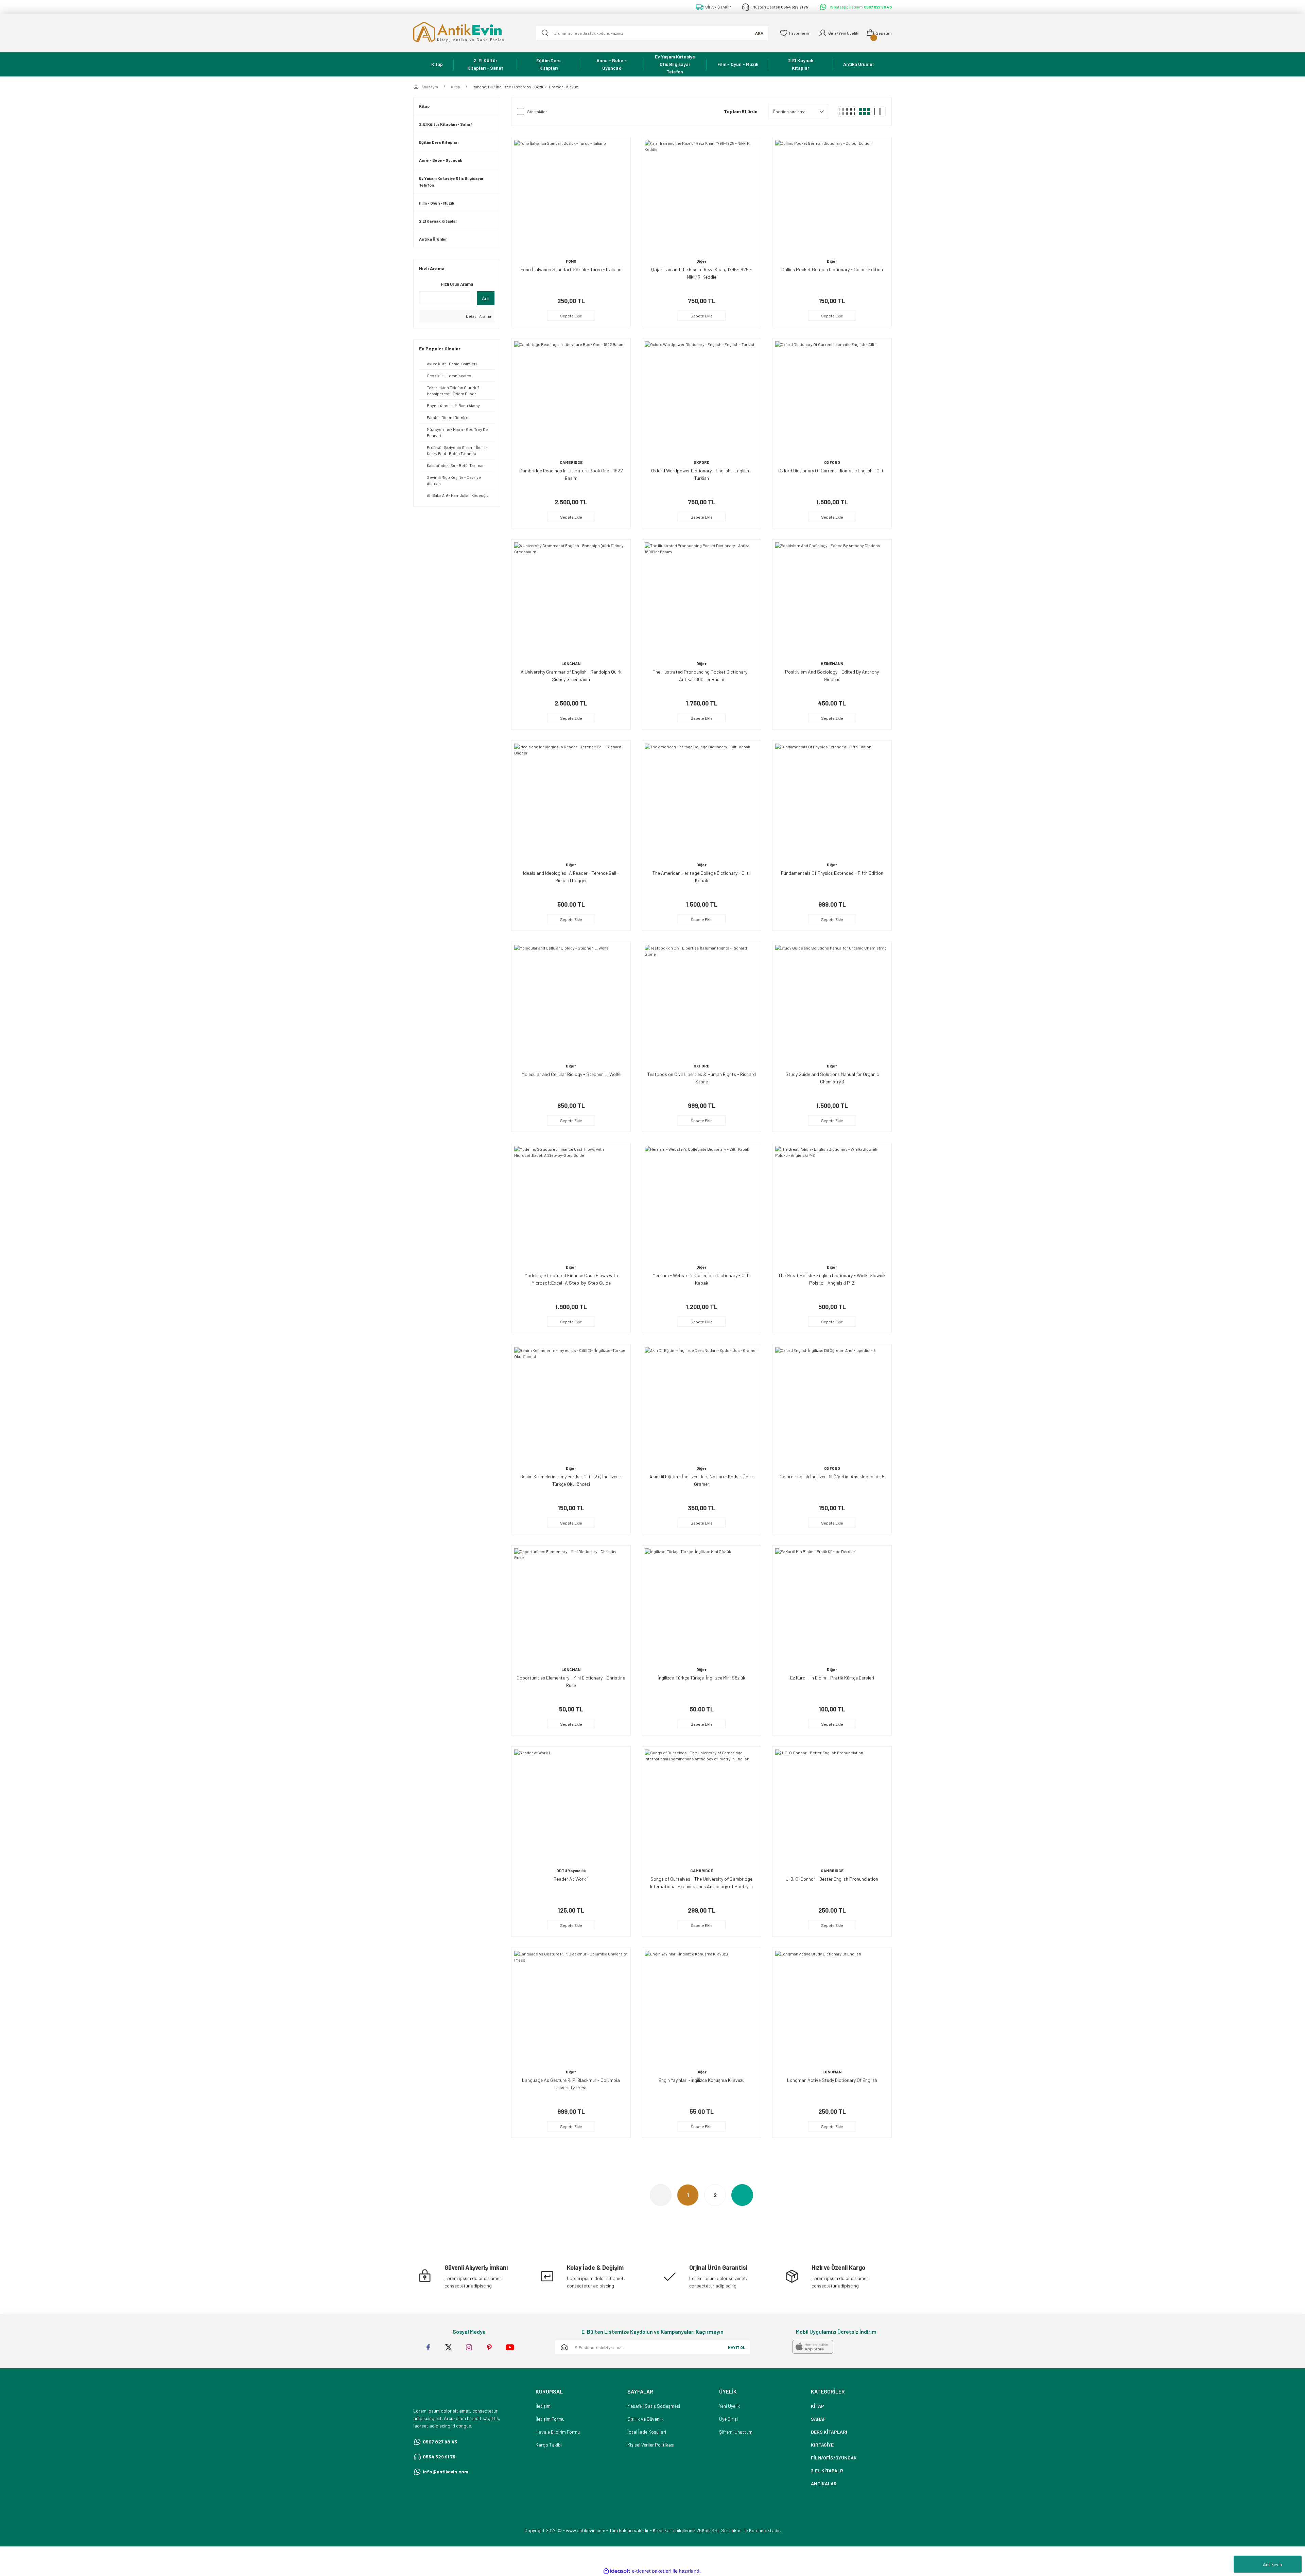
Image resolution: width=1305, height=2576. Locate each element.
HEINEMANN (832, 663)
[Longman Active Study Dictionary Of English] (832, 2007)
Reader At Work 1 (571, 1879)
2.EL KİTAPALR (827, 2470)
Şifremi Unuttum (736, 2432)
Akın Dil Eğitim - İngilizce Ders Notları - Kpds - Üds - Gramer (702, 1480)
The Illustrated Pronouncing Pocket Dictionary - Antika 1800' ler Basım (702, 675)
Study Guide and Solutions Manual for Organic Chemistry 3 (832, 1078)
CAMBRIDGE (571, 462)
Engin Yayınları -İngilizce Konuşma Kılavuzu (702, 2080)
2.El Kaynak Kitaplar (438, 221)
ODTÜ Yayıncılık (571, 1870)
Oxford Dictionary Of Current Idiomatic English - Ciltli (832, 471)
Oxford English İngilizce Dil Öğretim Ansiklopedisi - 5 (832, 1476)
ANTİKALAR (824, 2483)
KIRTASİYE (822, 2445)
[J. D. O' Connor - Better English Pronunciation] (832, 1806)
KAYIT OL (737, 2347)
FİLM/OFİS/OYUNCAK (834, 2458)
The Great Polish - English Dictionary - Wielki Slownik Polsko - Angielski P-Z (832, 1279)
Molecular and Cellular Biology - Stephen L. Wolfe (571, 1074)
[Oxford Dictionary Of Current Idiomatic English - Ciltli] (832, 398)
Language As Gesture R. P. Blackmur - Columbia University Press (571, 2084)
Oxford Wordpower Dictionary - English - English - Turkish (702, 474)
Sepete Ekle (571, 316)
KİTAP (817, 2406)
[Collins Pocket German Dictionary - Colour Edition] (832, 197)
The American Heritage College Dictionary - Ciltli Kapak (702, 877)
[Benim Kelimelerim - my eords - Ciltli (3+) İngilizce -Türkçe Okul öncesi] (571, 1404)
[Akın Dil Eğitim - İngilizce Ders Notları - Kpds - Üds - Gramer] (701, 1404)
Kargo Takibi (549, 2445)
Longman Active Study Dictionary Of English (832, 2080)
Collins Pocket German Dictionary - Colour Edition (832, 269)
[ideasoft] (617, 2571)
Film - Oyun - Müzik (437, 203)
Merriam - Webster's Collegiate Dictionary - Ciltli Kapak (702, 1279)
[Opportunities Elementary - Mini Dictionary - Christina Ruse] (571, 1605)
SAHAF (818, 2419)
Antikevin (1272, 2564)
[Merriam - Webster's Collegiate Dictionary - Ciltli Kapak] (701, 1203)
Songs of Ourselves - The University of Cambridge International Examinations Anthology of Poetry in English (701, 1883)
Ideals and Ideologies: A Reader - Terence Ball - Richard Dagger (571, 877)
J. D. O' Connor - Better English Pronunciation (832, 1879)
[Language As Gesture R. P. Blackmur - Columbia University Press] (571, 2007)
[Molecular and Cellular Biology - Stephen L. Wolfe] (571, 1002)
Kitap (424, 106)
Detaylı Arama (478, 316)
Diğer (701, 261)
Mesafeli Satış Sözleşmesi (654, 2406)
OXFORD (702, 462)
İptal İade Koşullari (647, 2432)
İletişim (543, 2406)
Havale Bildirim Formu (558, 2432)
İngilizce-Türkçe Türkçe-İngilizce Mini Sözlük (701, 1678)
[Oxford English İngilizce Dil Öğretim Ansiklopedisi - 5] (832, 1404)
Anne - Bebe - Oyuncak (441, 160)
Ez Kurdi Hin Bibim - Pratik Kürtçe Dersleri (832, 1678)
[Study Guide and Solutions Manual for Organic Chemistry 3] (832, 1002)
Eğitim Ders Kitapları (439, 142)
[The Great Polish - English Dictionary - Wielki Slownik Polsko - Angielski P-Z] (832, 1203)
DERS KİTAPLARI (829, 2432)
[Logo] (469, 33)
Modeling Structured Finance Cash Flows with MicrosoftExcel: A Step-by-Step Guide (571, 1279)
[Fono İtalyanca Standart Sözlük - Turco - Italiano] (571, 197)
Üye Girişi (728, 2419)
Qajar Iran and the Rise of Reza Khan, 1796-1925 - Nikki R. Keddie (701, 273)
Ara (486, 298)
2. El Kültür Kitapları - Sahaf (446, 124)
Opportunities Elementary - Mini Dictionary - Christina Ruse (571, 1681)
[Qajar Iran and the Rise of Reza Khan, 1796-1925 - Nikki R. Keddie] (701, 197)
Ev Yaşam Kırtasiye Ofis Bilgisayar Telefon (451, 181)
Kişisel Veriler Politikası (651, 2445)
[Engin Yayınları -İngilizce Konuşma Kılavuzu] (701, 2007)
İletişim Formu (550, 2419)
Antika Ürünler (433, 239)
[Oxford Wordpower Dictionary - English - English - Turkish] (701, 398)
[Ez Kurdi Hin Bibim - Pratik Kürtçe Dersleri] (832, 1605)
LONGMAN (571, 663)
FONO (571, 261)
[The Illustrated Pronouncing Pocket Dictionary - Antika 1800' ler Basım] (701, 599)
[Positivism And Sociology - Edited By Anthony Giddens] (832, 599)
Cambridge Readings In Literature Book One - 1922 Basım (571, 474)
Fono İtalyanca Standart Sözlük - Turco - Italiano (571, 269)
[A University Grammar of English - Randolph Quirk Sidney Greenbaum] (571, 599)
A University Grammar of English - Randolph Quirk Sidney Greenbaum (571, 675)
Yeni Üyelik (729, 2406)
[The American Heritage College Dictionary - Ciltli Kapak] (701, 800)
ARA (759, 33)
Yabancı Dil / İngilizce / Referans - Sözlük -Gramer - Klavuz (525, 87)
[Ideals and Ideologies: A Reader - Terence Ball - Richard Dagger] (571, 800)
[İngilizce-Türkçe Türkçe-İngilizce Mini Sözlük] (701, 1605)
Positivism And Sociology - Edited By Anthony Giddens (832, 675)
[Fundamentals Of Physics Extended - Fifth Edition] (832, 800)
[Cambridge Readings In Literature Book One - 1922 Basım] (571, 398)
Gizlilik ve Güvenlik (646, 2419)
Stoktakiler (537, 111)
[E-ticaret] (652, 2571)
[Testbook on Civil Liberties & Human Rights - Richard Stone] (701, 1002)
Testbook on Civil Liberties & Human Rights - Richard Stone (702, 1078)
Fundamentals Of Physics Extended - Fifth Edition (832, 873)
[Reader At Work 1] (571, 1806)
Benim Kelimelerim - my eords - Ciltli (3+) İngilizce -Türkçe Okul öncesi (571, 1480)
